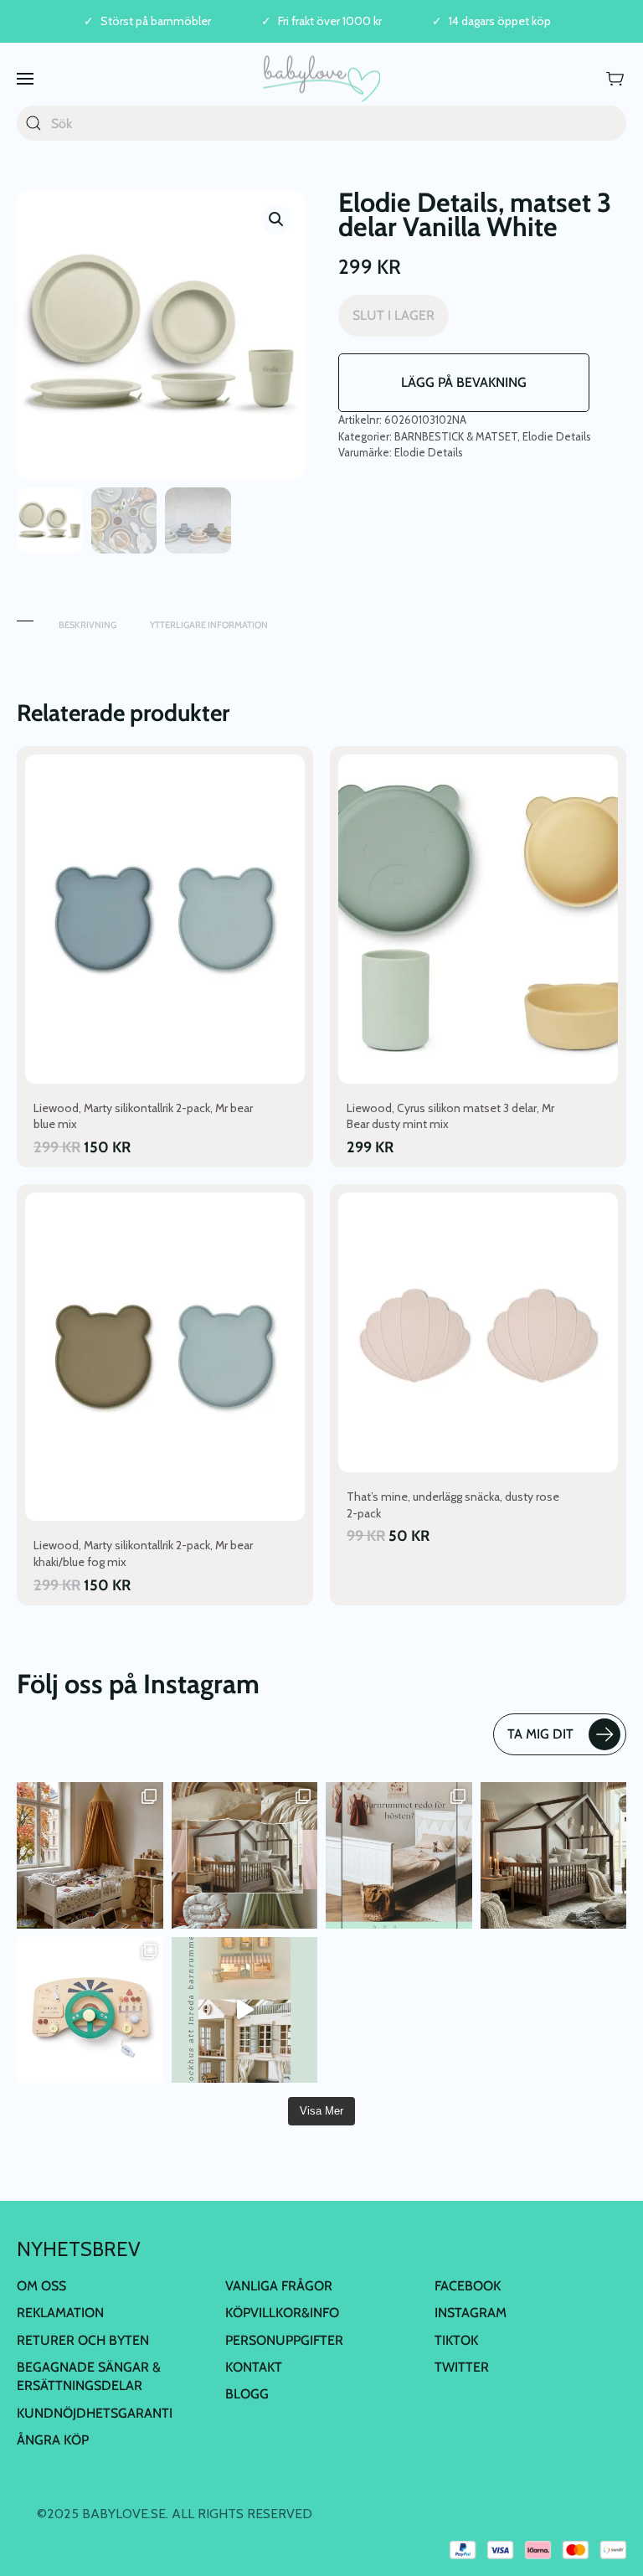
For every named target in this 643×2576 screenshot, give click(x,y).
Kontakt (254, 2367)
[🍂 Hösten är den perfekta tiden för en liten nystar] (90, 1855)
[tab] (25, 617)
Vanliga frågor (279, 2286)
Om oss (41, 2286)
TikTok (456, 2340)
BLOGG (247, 2394)
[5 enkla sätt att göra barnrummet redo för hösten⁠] (399, 1855)
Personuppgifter (284, 2340)
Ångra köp (53, 2440)
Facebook (468, 2286)
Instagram (471, 2313)
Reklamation (60, 2313)
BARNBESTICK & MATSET (456, 436)
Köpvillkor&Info (282, 2313)
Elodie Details (557, 436)
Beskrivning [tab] (87, 625)
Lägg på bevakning (464, 382)
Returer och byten (83, 2340)
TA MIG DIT (540, 1734)
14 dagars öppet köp (500, 21)
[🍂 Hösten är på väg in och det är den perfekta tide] (245, 1855)
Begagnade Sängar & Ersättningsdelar (89, 2376)
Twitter (462, 2367)
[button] (25, 78)
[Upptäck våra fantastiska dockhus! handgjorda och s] (245, 2010)
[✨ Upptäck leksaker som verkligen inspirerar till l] (90, 2010)
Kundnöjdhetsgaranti (95, 2413)
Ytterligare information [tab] (209, 625)
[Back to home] (321, 78)
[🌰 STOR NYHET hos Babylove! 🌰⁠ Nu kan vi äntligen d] (554, 1855)
